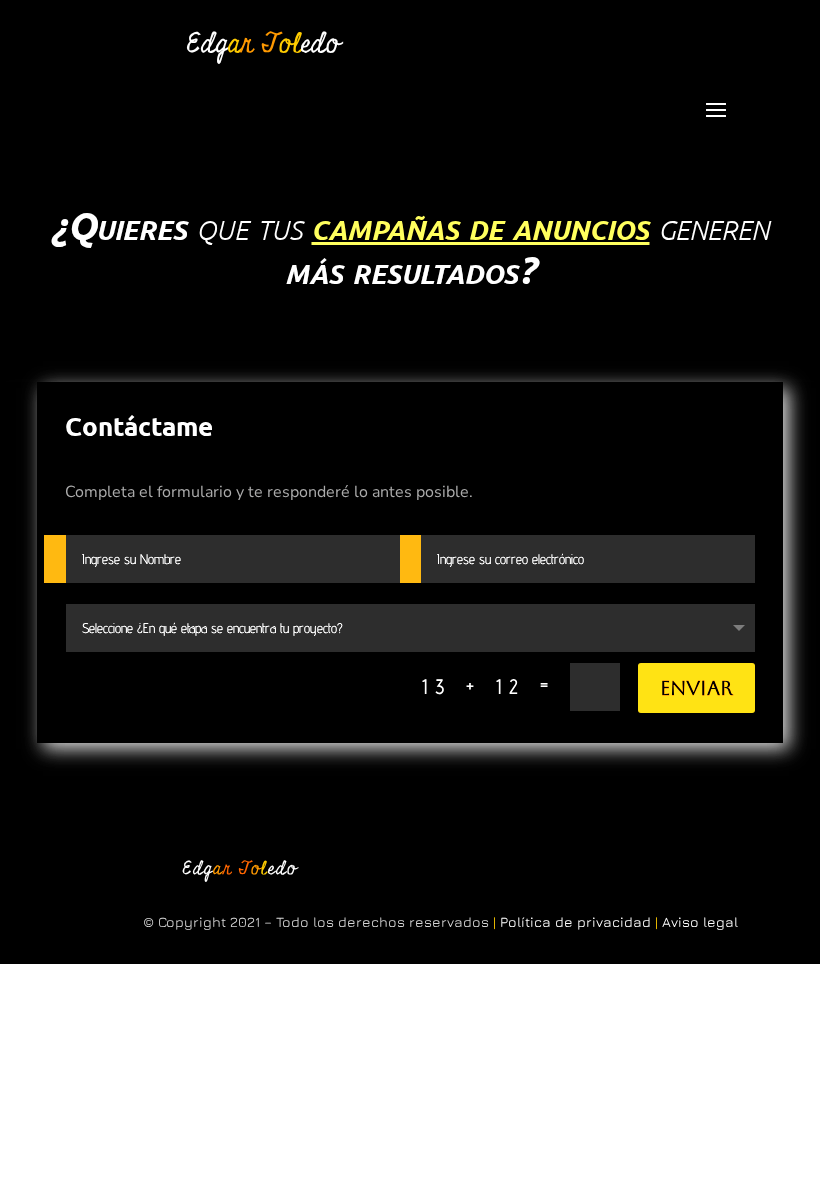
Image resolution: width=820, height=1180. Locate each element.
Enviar (696, 688)
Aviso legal (700, 921)
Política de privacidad (575, 921)
